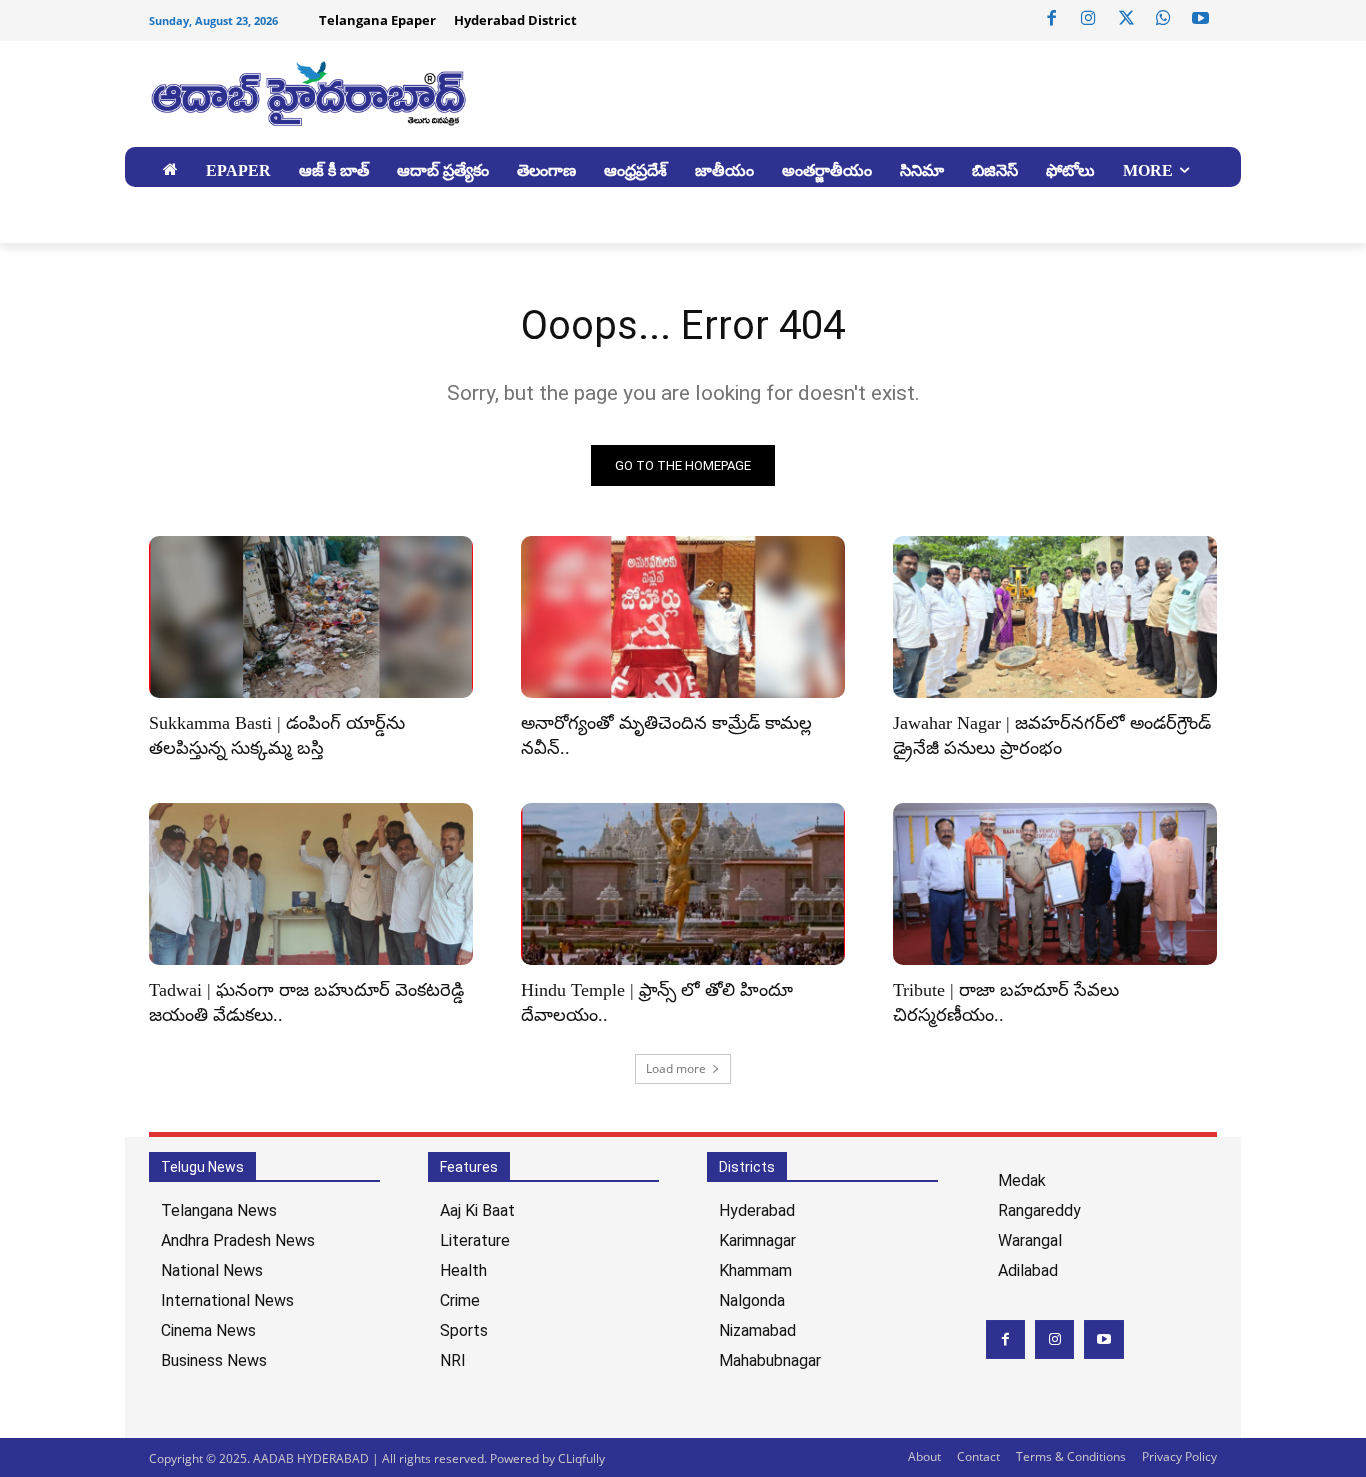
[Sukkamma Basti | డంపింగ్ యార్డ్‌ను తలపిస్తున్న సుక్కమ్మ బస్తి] (311, 617)
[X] (1126, 19)
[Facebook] (1052, 19)
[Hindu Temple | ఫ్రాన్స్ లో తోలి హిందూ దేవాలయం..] (683, 884)
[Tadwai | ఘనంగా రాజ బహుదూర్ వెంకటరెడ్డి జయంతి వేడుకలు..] (311, 884)
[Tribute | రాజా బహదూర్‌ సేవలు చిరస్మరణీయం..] (1055, 884)
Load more (676, 1068)
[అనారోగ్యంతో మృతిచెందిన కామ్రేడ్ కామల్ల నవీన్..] (683, 617)
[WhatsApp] (1163, 19)
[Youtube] (1201, 19)
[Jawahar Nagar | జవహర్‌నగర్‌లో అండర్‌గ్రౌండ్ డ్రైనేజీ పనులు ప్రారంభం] (1055, 617)
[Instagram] (1089, 19)
